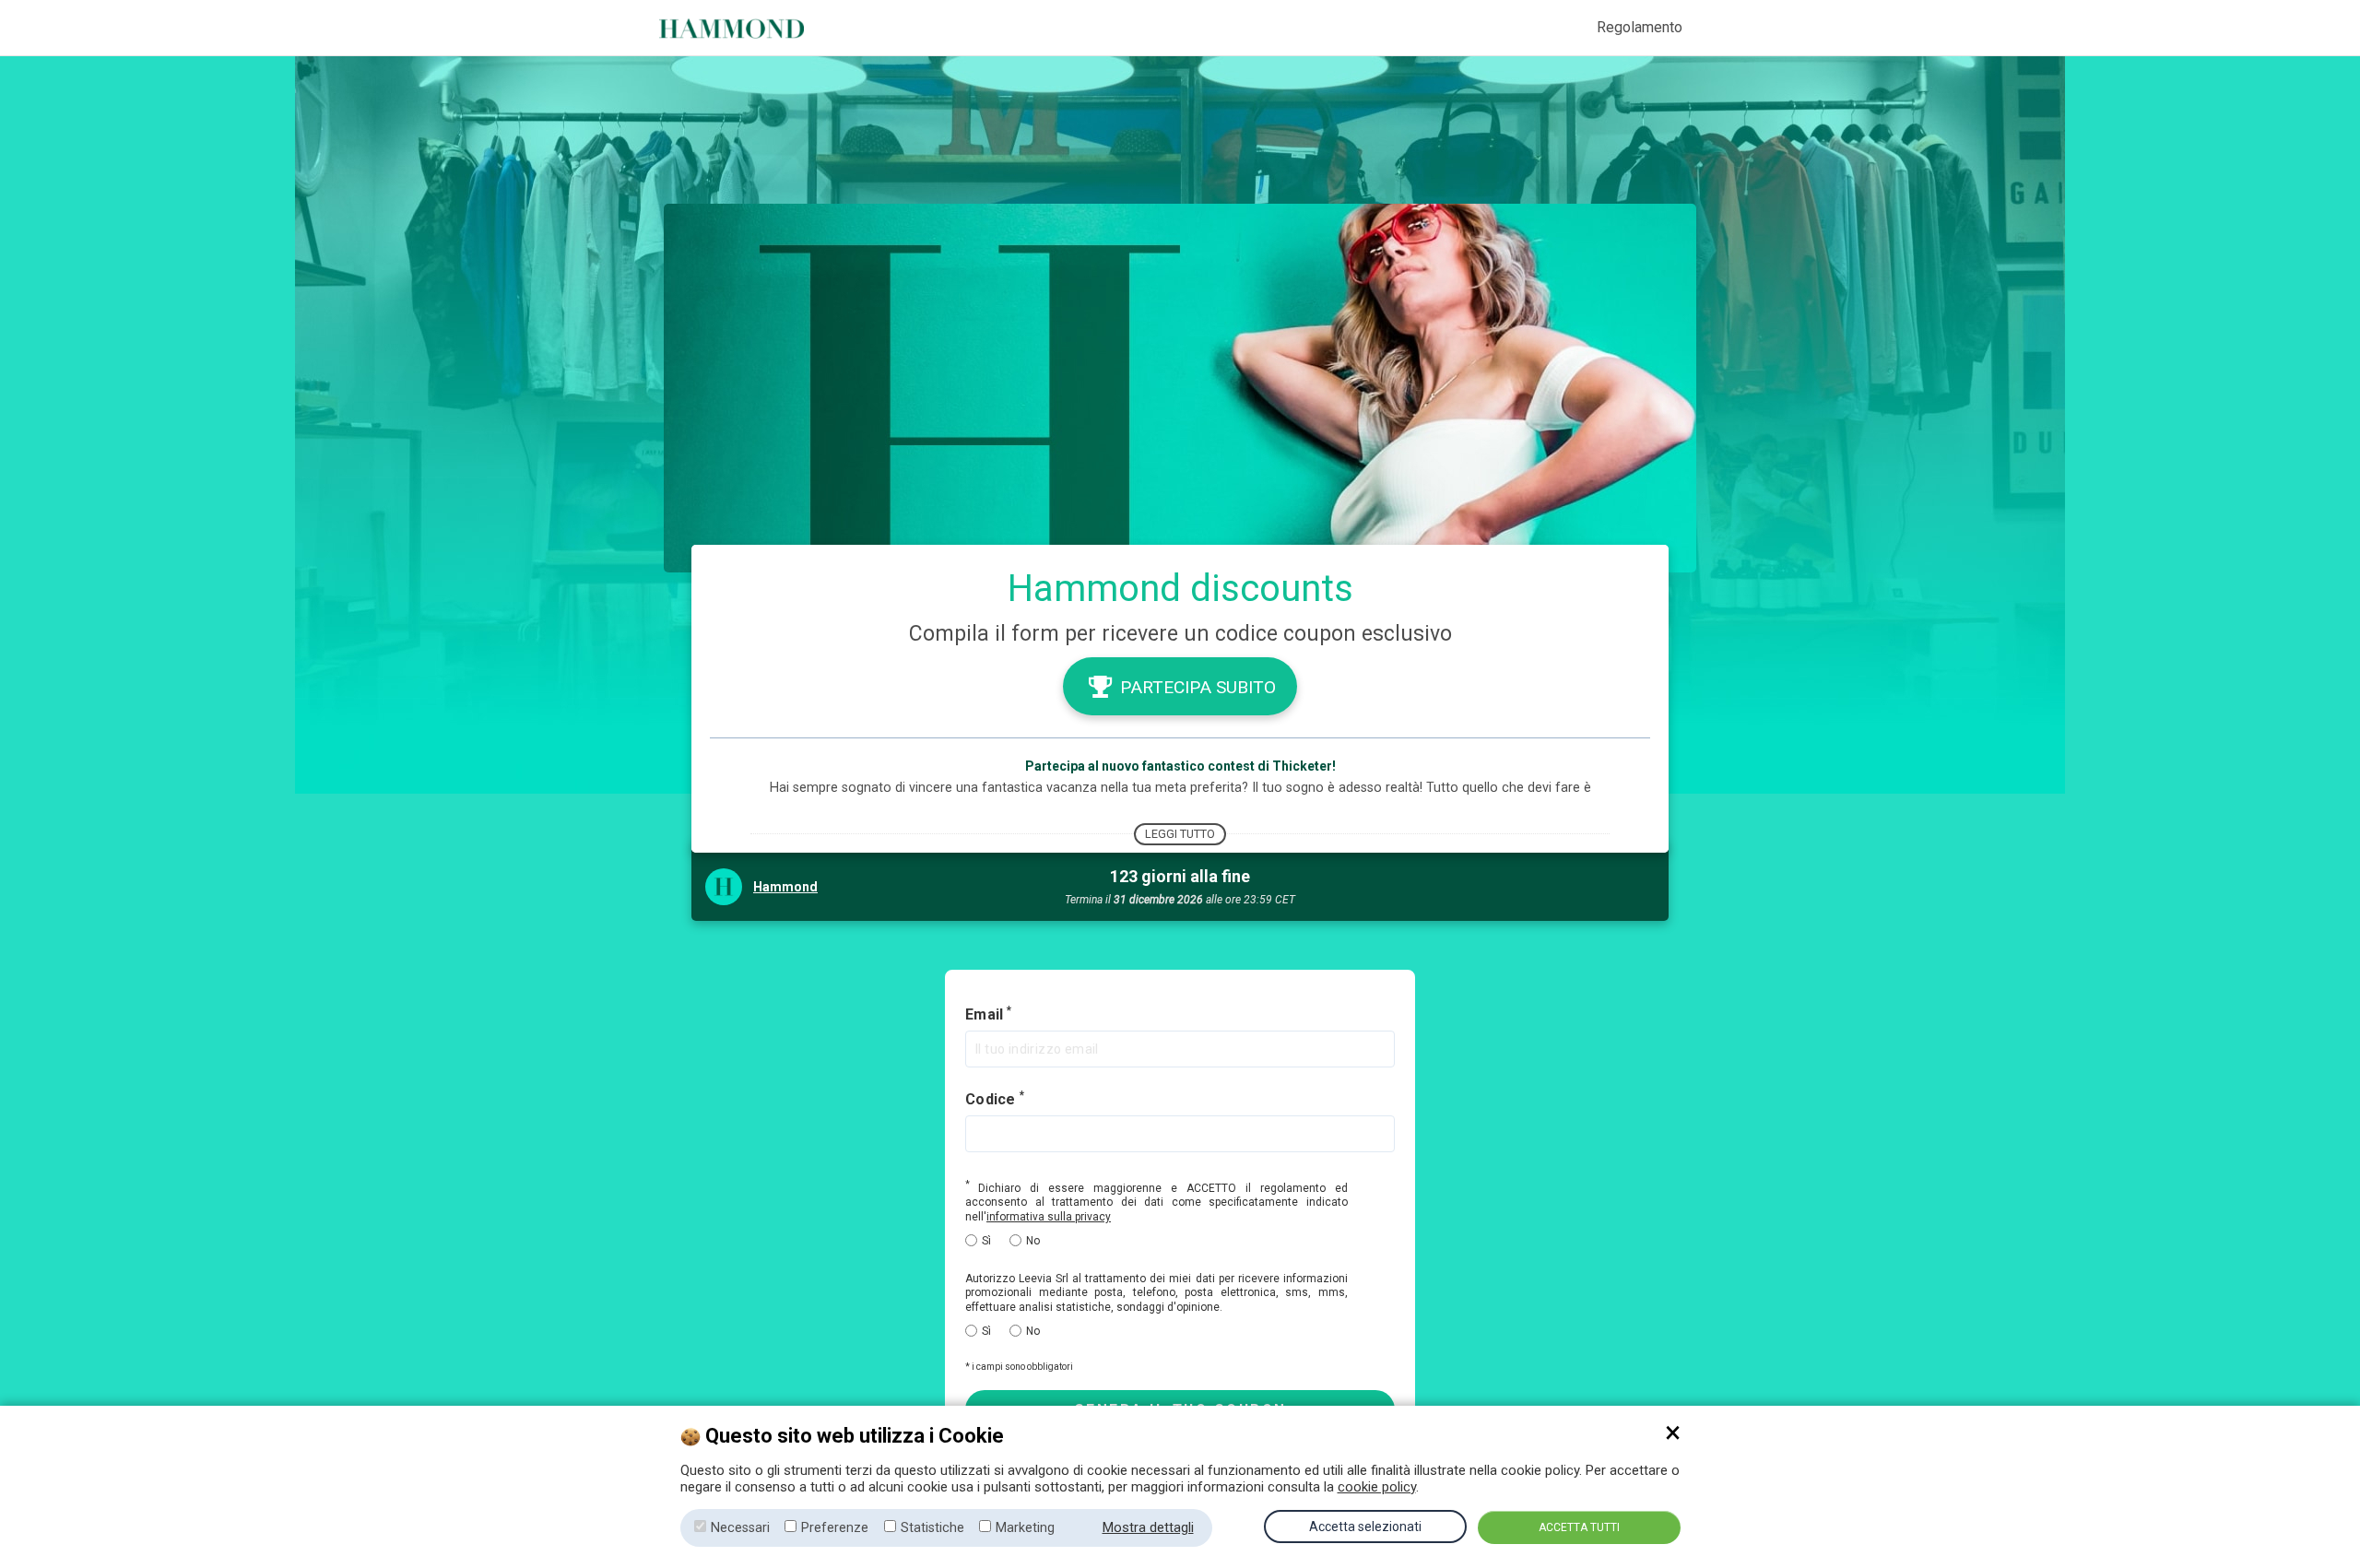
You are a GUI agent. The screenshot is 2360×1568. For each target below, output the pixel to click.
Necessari (740, 1528)
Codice (992, 1099)
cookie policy (1377, 1487)
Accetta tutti (1579, 1527)
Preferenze (835, 1528)
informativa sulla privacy (1049, 1217)
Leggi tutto (1180, 834)
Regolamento (1640, 27)
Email (985, 1015)
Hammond (785, 887)
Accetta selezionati (1365, 1527)
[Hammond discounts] (749, 28)
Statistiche (932, 1528)
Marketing (1025, 1528)
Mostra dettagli (1148, 1527)
